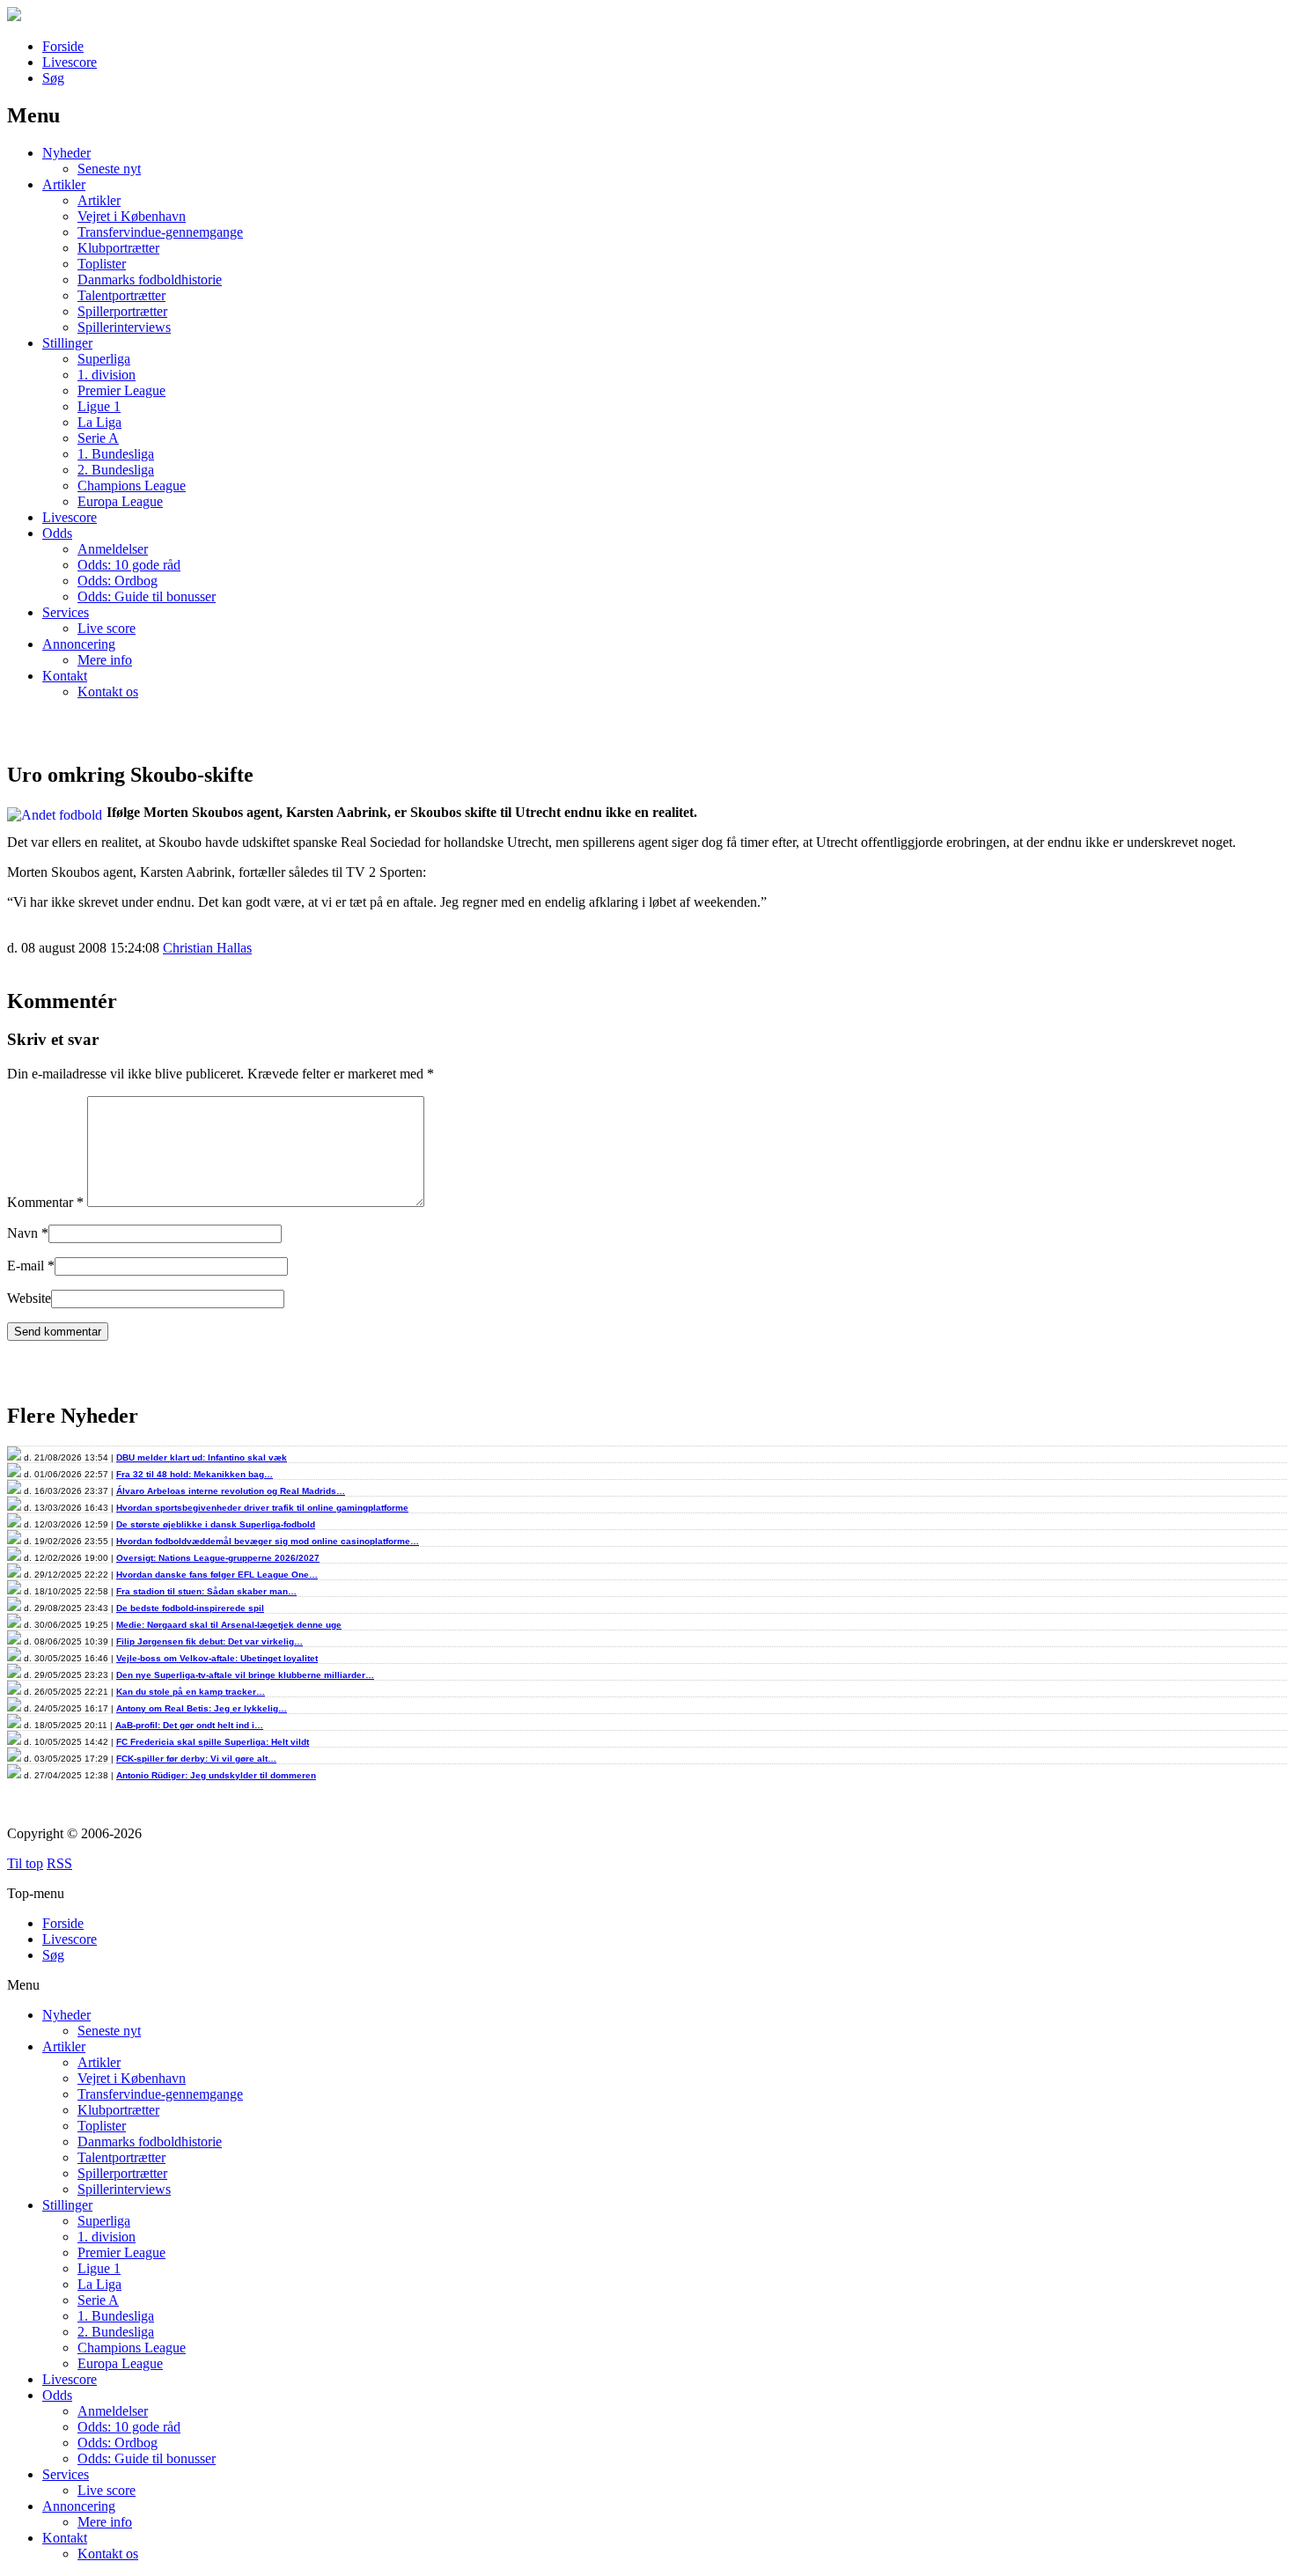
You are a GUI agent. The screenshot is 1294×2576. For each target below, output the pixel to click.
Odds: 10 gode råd (129, 565)
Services (66, 612)
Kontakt (65, 676)
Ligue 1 (99, 406)
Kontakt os (108, 692)
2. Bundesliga (116, 470)
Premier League (121, 390)
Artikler (64, 184)
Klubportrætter (118, 248)
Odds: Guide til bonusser (147, 596)
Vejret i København (132, 216)
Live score (107, 628)
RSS (59, 1863)
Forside (63, 46)
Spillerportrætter (122, 311)
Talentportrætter (121, 295)
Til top (25, 1863)
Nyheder (66, 153)
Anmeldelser (113, 549)
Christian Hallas (207, 948)
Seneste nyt (109, 169)
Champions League (132, 486)
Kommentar (45, 1202)
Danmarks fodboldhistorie (150, 280)
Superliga (104, 359)
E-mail (26, 1266)
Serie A (98, 438)
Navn (22, 1233)
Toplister (102, 264)
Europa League (120, 501)
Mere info (105, 660)
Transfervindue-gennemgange (160, 232)
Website (29, 1298)
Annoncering (79, 644)
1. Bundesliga (116, 454)
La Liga (99, 422)
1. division (107, 375)
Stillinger (67, 343)
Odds (57, 533)
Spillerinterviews (124, 327)
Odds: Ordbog (118, 581)
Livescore (70, 62)
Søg (53, 78)
